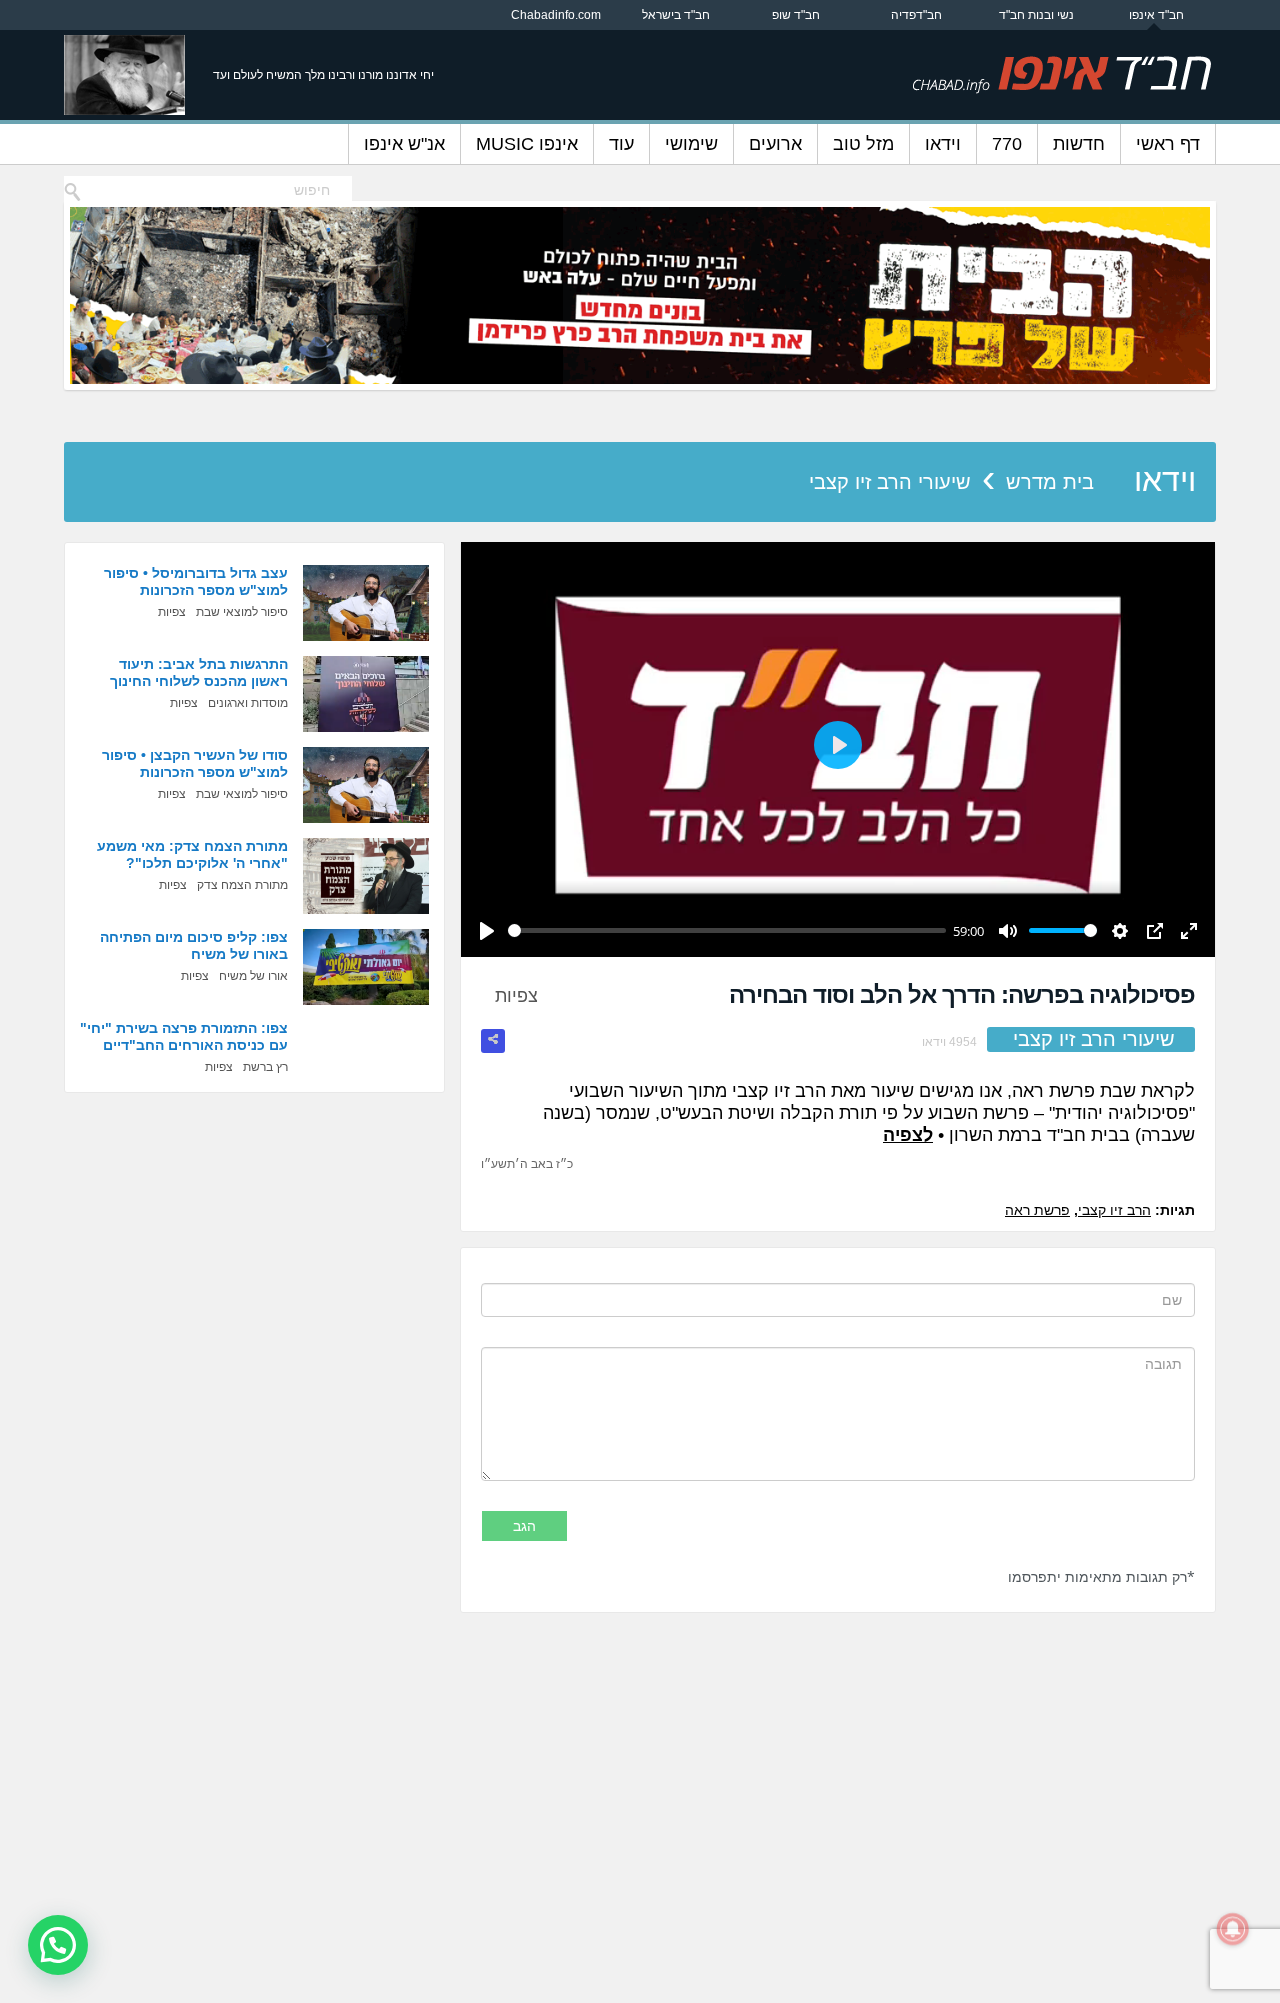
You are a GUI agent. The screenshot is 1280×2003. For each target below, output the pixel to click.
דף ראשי (1168, 144)
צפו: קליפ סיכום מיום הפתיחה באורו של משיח (194, 945)
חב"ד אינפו (1156, 15)
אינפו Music (527, 144)
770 (1007, 144)
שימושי (691, 144)
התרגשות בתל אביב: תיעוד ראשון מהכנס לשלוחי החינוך (199, 672)
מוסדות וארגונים (248, 703)
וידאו (943, 144)
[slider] (727, 930)
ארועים (775, 144)
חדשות (1079, 144)
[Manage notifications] (1233, 1929)
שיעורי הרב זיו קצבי (890, 482)
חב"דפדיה (916, 15)
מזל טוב (863, 144)
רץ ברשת (265, 1067)
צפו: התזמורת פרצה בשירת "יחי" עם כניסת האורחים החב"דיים (184, 1036)
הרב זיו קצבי (1114, 1210)
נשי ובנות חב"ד (1036, 15)
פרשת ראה (1037, 1210)
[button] (58, 1945)
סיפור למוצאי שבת (242, 612)
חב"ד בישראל (676, 15)
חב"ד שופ (796, 15)
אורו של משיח (253, 976)
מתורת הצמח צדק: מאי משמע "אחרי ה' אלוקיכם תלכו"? (192, 854)
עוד (621, 144)
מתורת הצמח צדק (242, 885)
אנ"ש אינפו (404, 144)
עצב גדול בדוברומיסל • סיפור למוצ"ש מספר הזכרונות (196, 581)
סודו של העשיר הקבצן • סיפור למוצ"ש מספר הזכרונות (195, 763)
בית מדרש (1050, 482)
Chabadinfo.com (556, 15)
